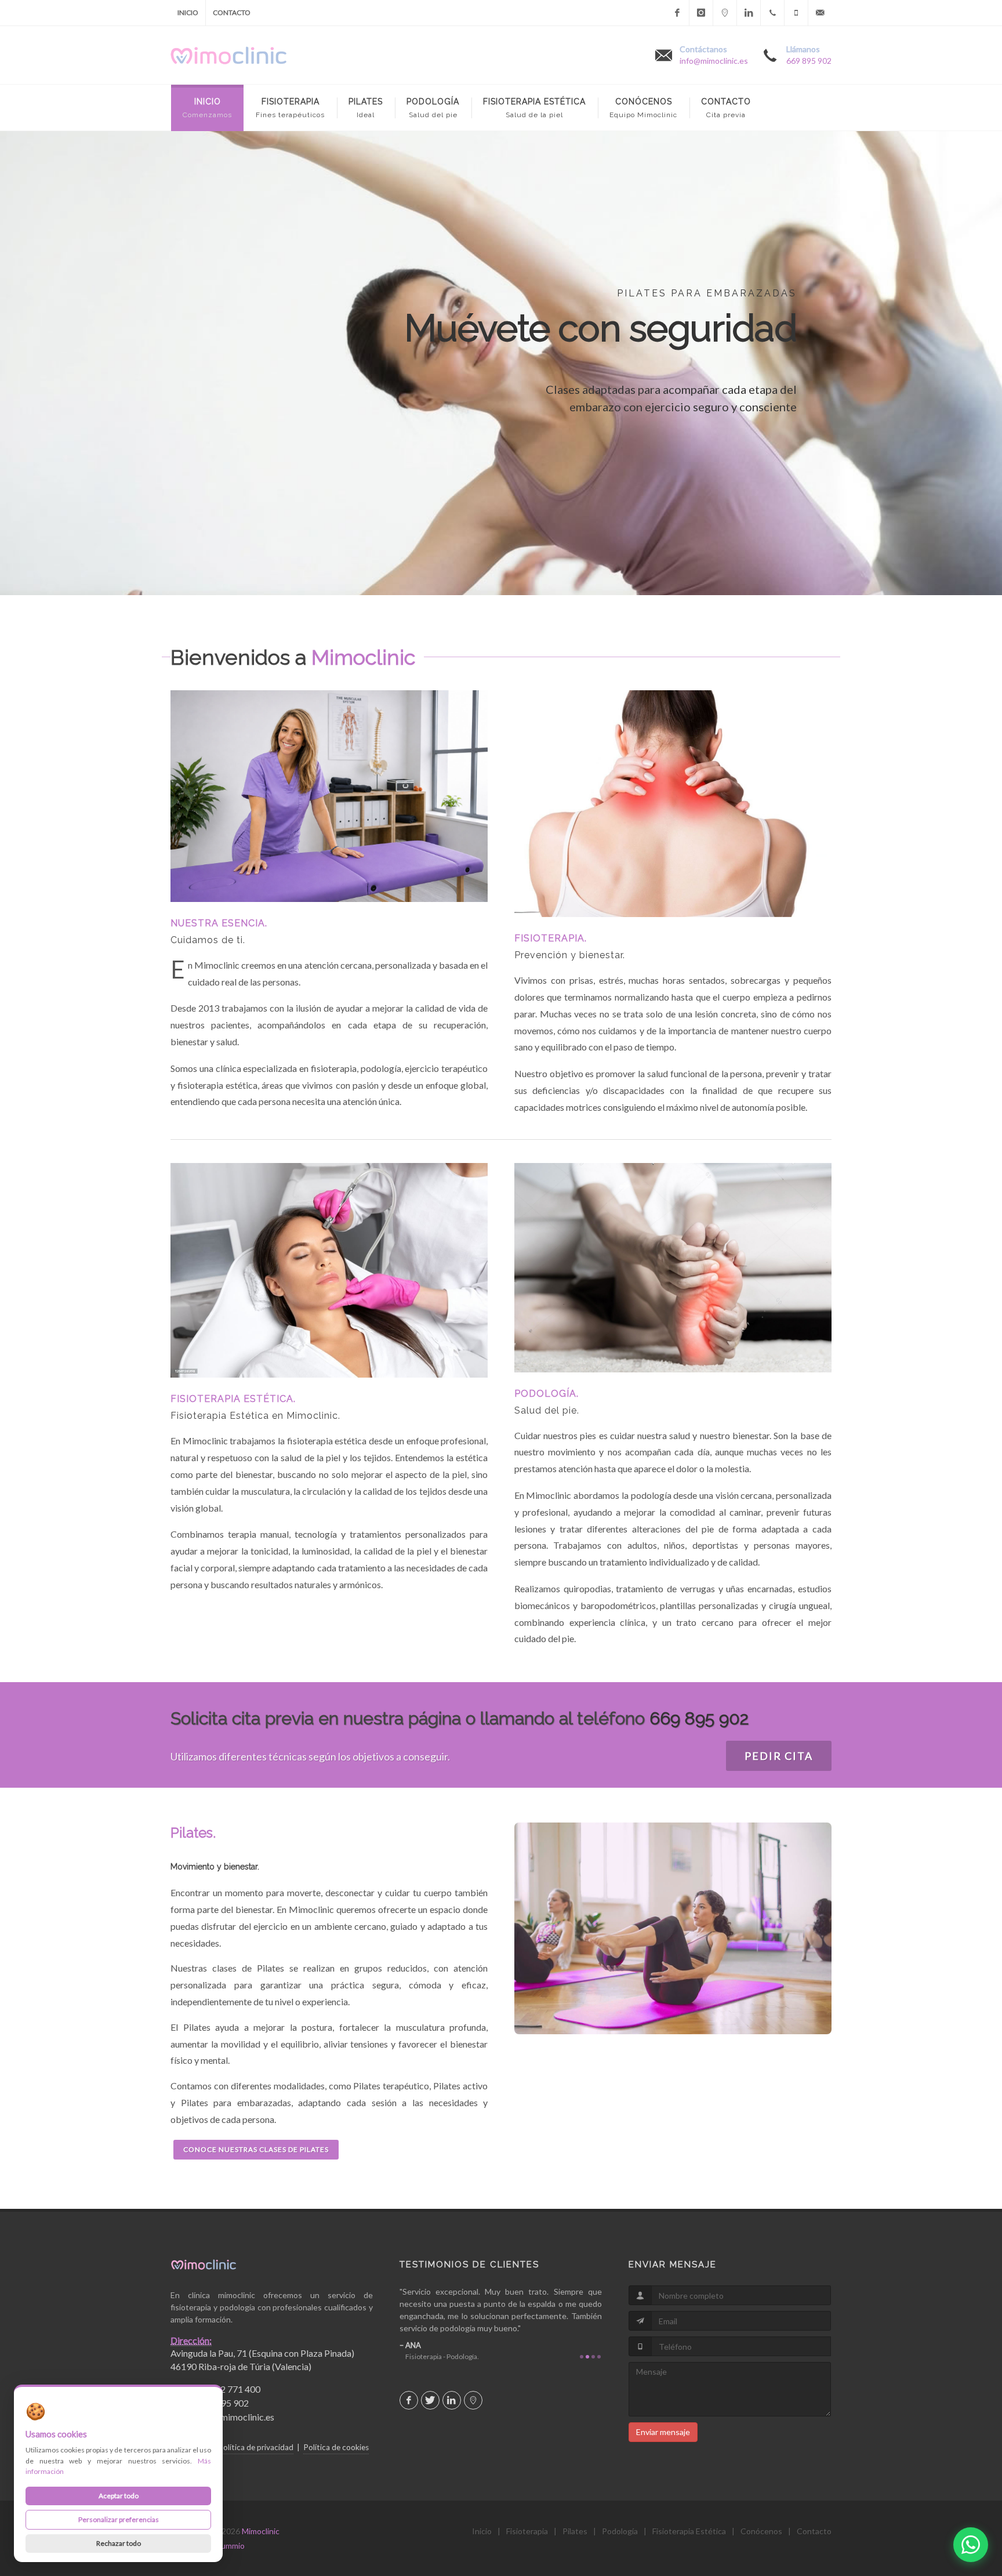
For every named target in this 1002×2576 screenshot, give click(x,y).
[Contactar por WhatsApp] (971, 2545)
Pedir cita (779, 1756)
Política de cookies (336, 2447)
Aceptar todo (119, 2496)
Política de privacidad (256, 2447)
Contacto (814, 2531)
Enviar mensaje (663, 2432)
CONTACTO (232, 12)
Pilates (575, 2531)
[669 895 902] (796, 13)
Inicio (482, 2531)
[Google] (725, 13)
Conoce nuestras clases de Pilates (256, 2149)
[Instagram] (701, 13)
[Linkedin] (749, 13)
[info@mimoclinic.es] (820, 13)
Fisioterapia (527, 2531)
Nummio (230, 2546)
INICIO (188, 12)
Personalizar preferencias (119, 2519)
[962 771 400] (772, 13)
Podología (620, 2531)
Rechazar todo (119, 2543)
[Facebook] (677, 13)
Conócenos (761, 2531)
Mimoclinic (261, 2531)
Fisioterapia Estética (689, 2531)
